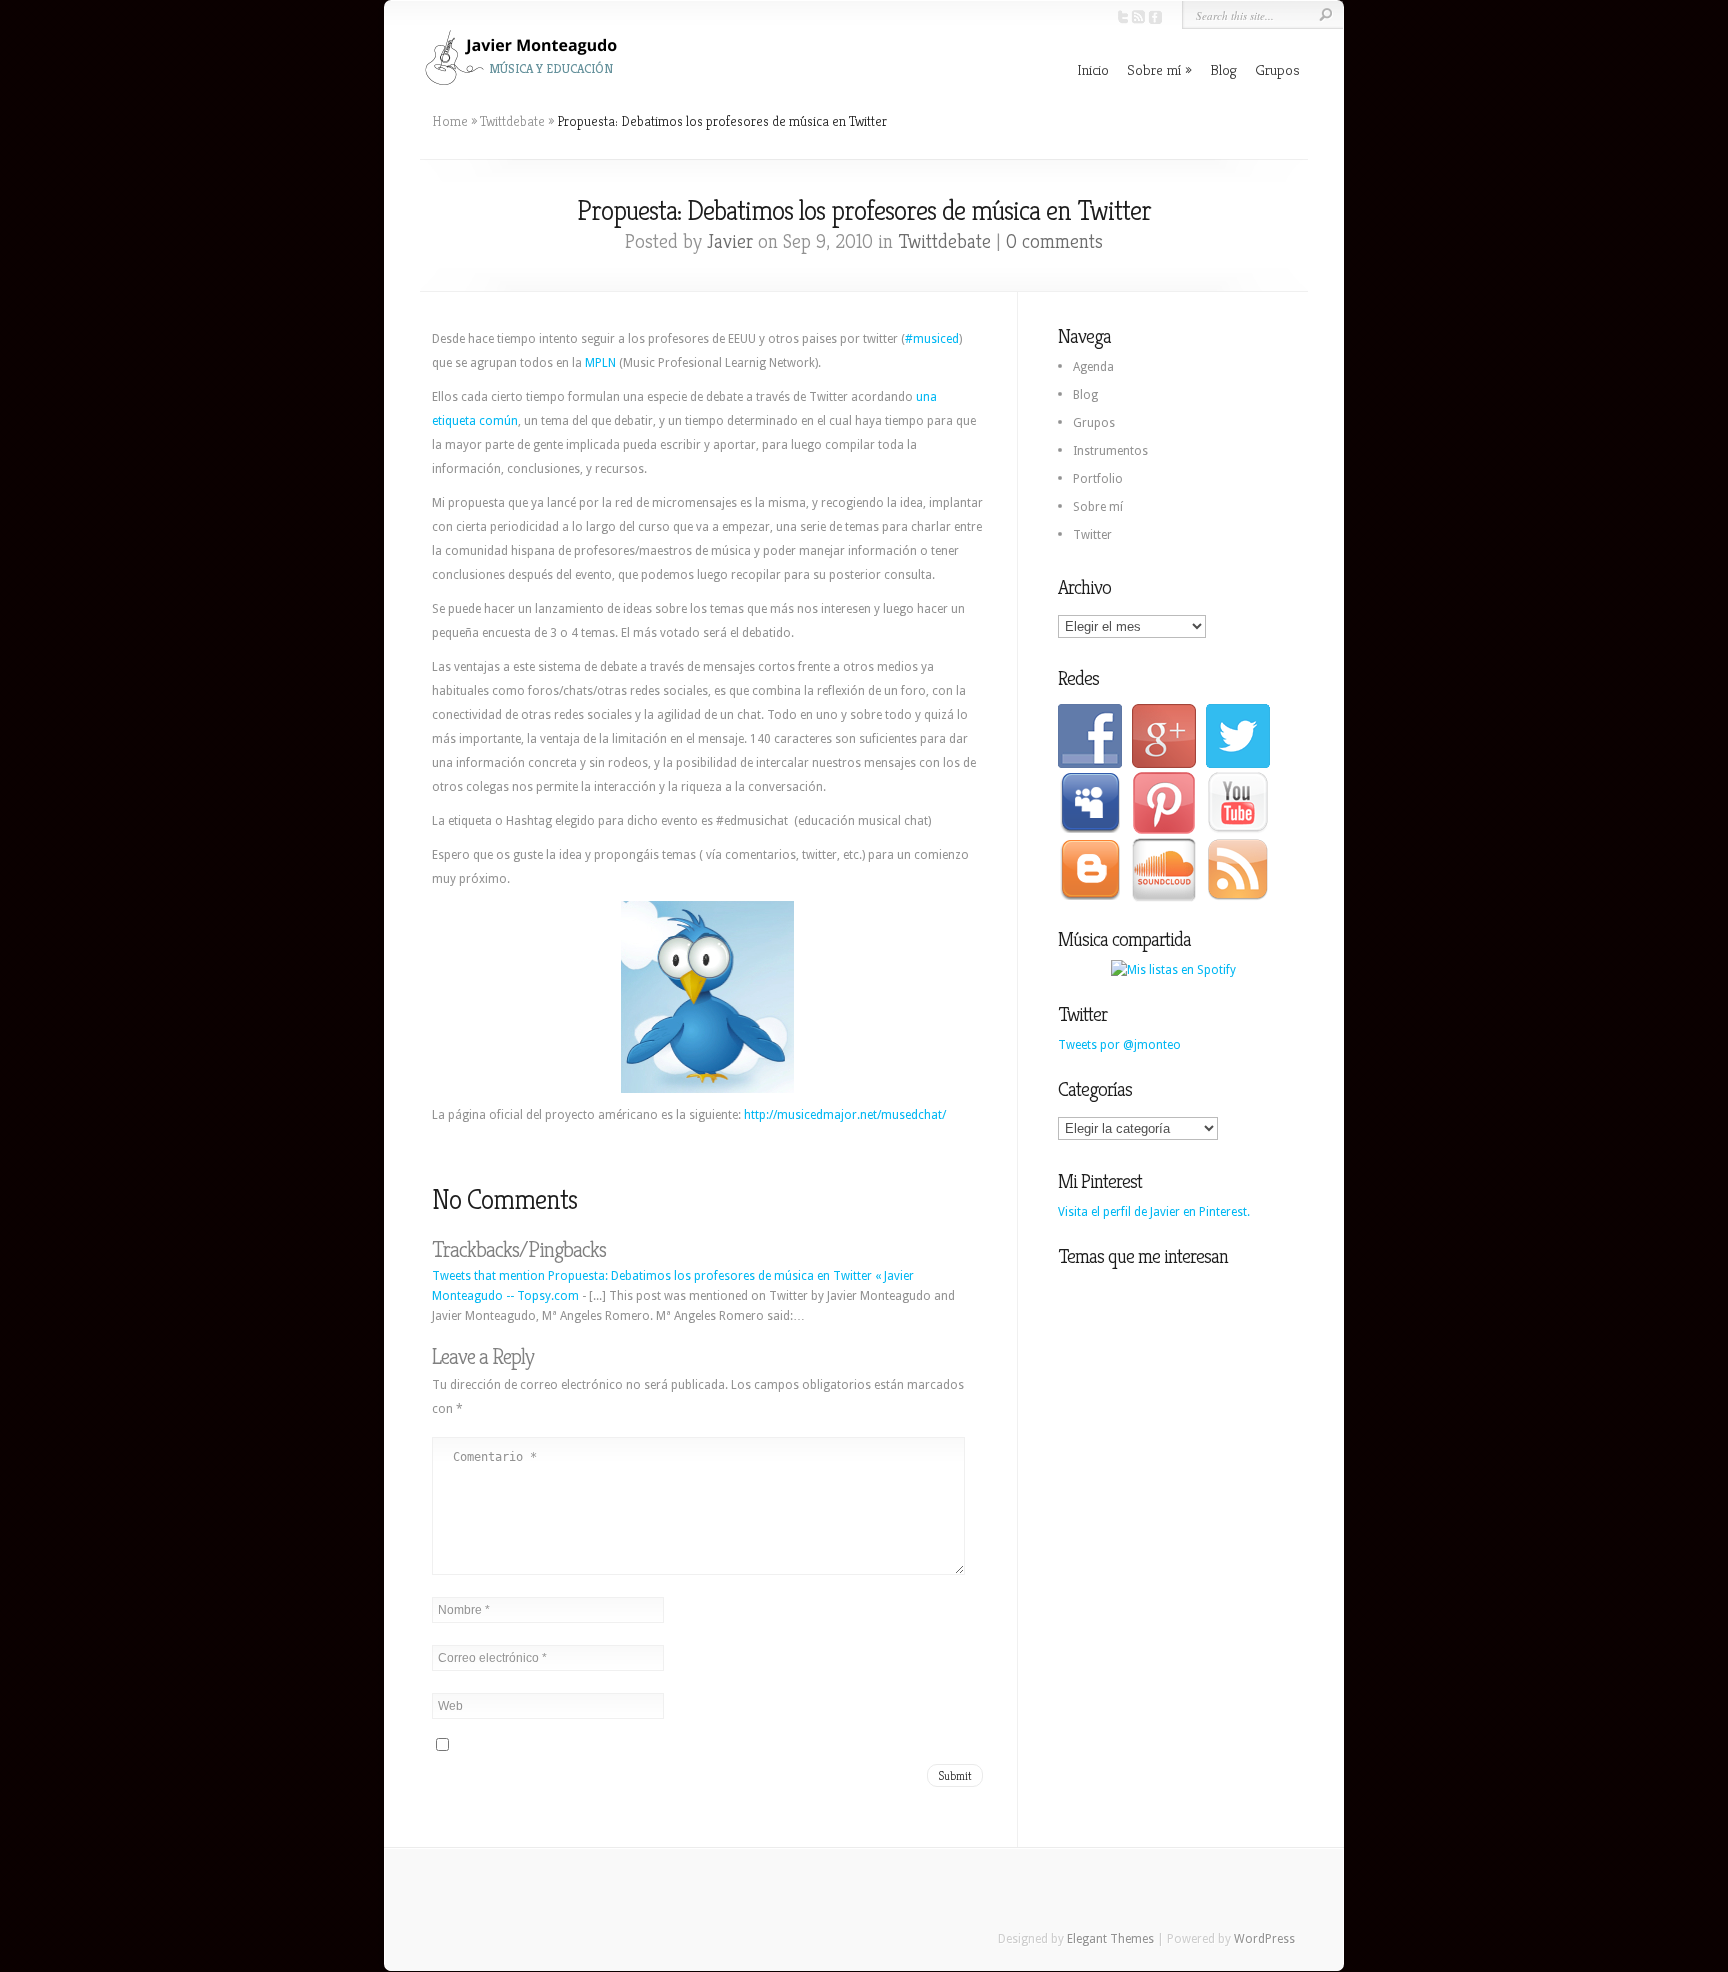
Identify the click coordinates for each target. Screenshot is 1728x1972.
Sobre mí (1154, 69)
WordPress (1264, 1939)
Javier (730, 241)
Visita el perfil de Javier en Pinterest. (1154, 1212)
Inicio (1093, 69)
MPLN (600, 363)
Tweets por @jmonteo (1119, 1045)
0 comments (1054, 241)
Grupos (1277, 69)
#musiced (932, 339)
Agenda (1093, 367)
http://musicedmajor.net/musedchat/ (845, 1115)
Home (450, 121)
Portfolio (1098, 479)
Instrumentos (1110, 451)
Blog (1223, 69)
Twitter (1092, 535)
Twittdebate (512, 121)
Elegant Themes (1110, 1939)
